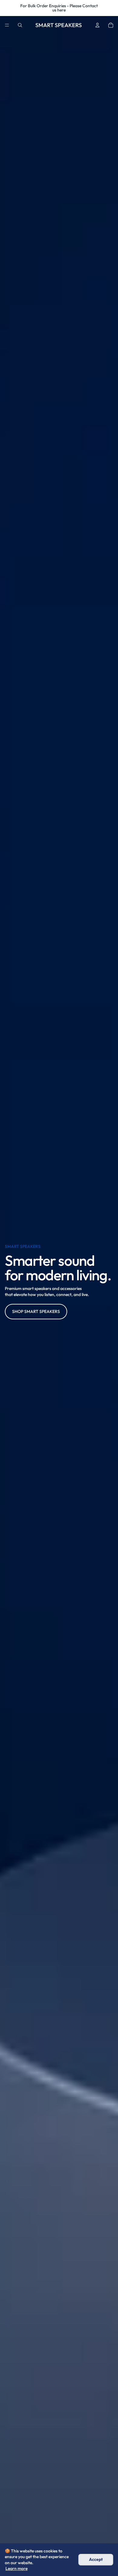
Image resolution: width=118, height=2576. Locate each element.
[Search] (20, 25)
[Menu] (7, 25)
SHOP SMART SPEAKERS (36, 1311)
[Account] (97, 25)
